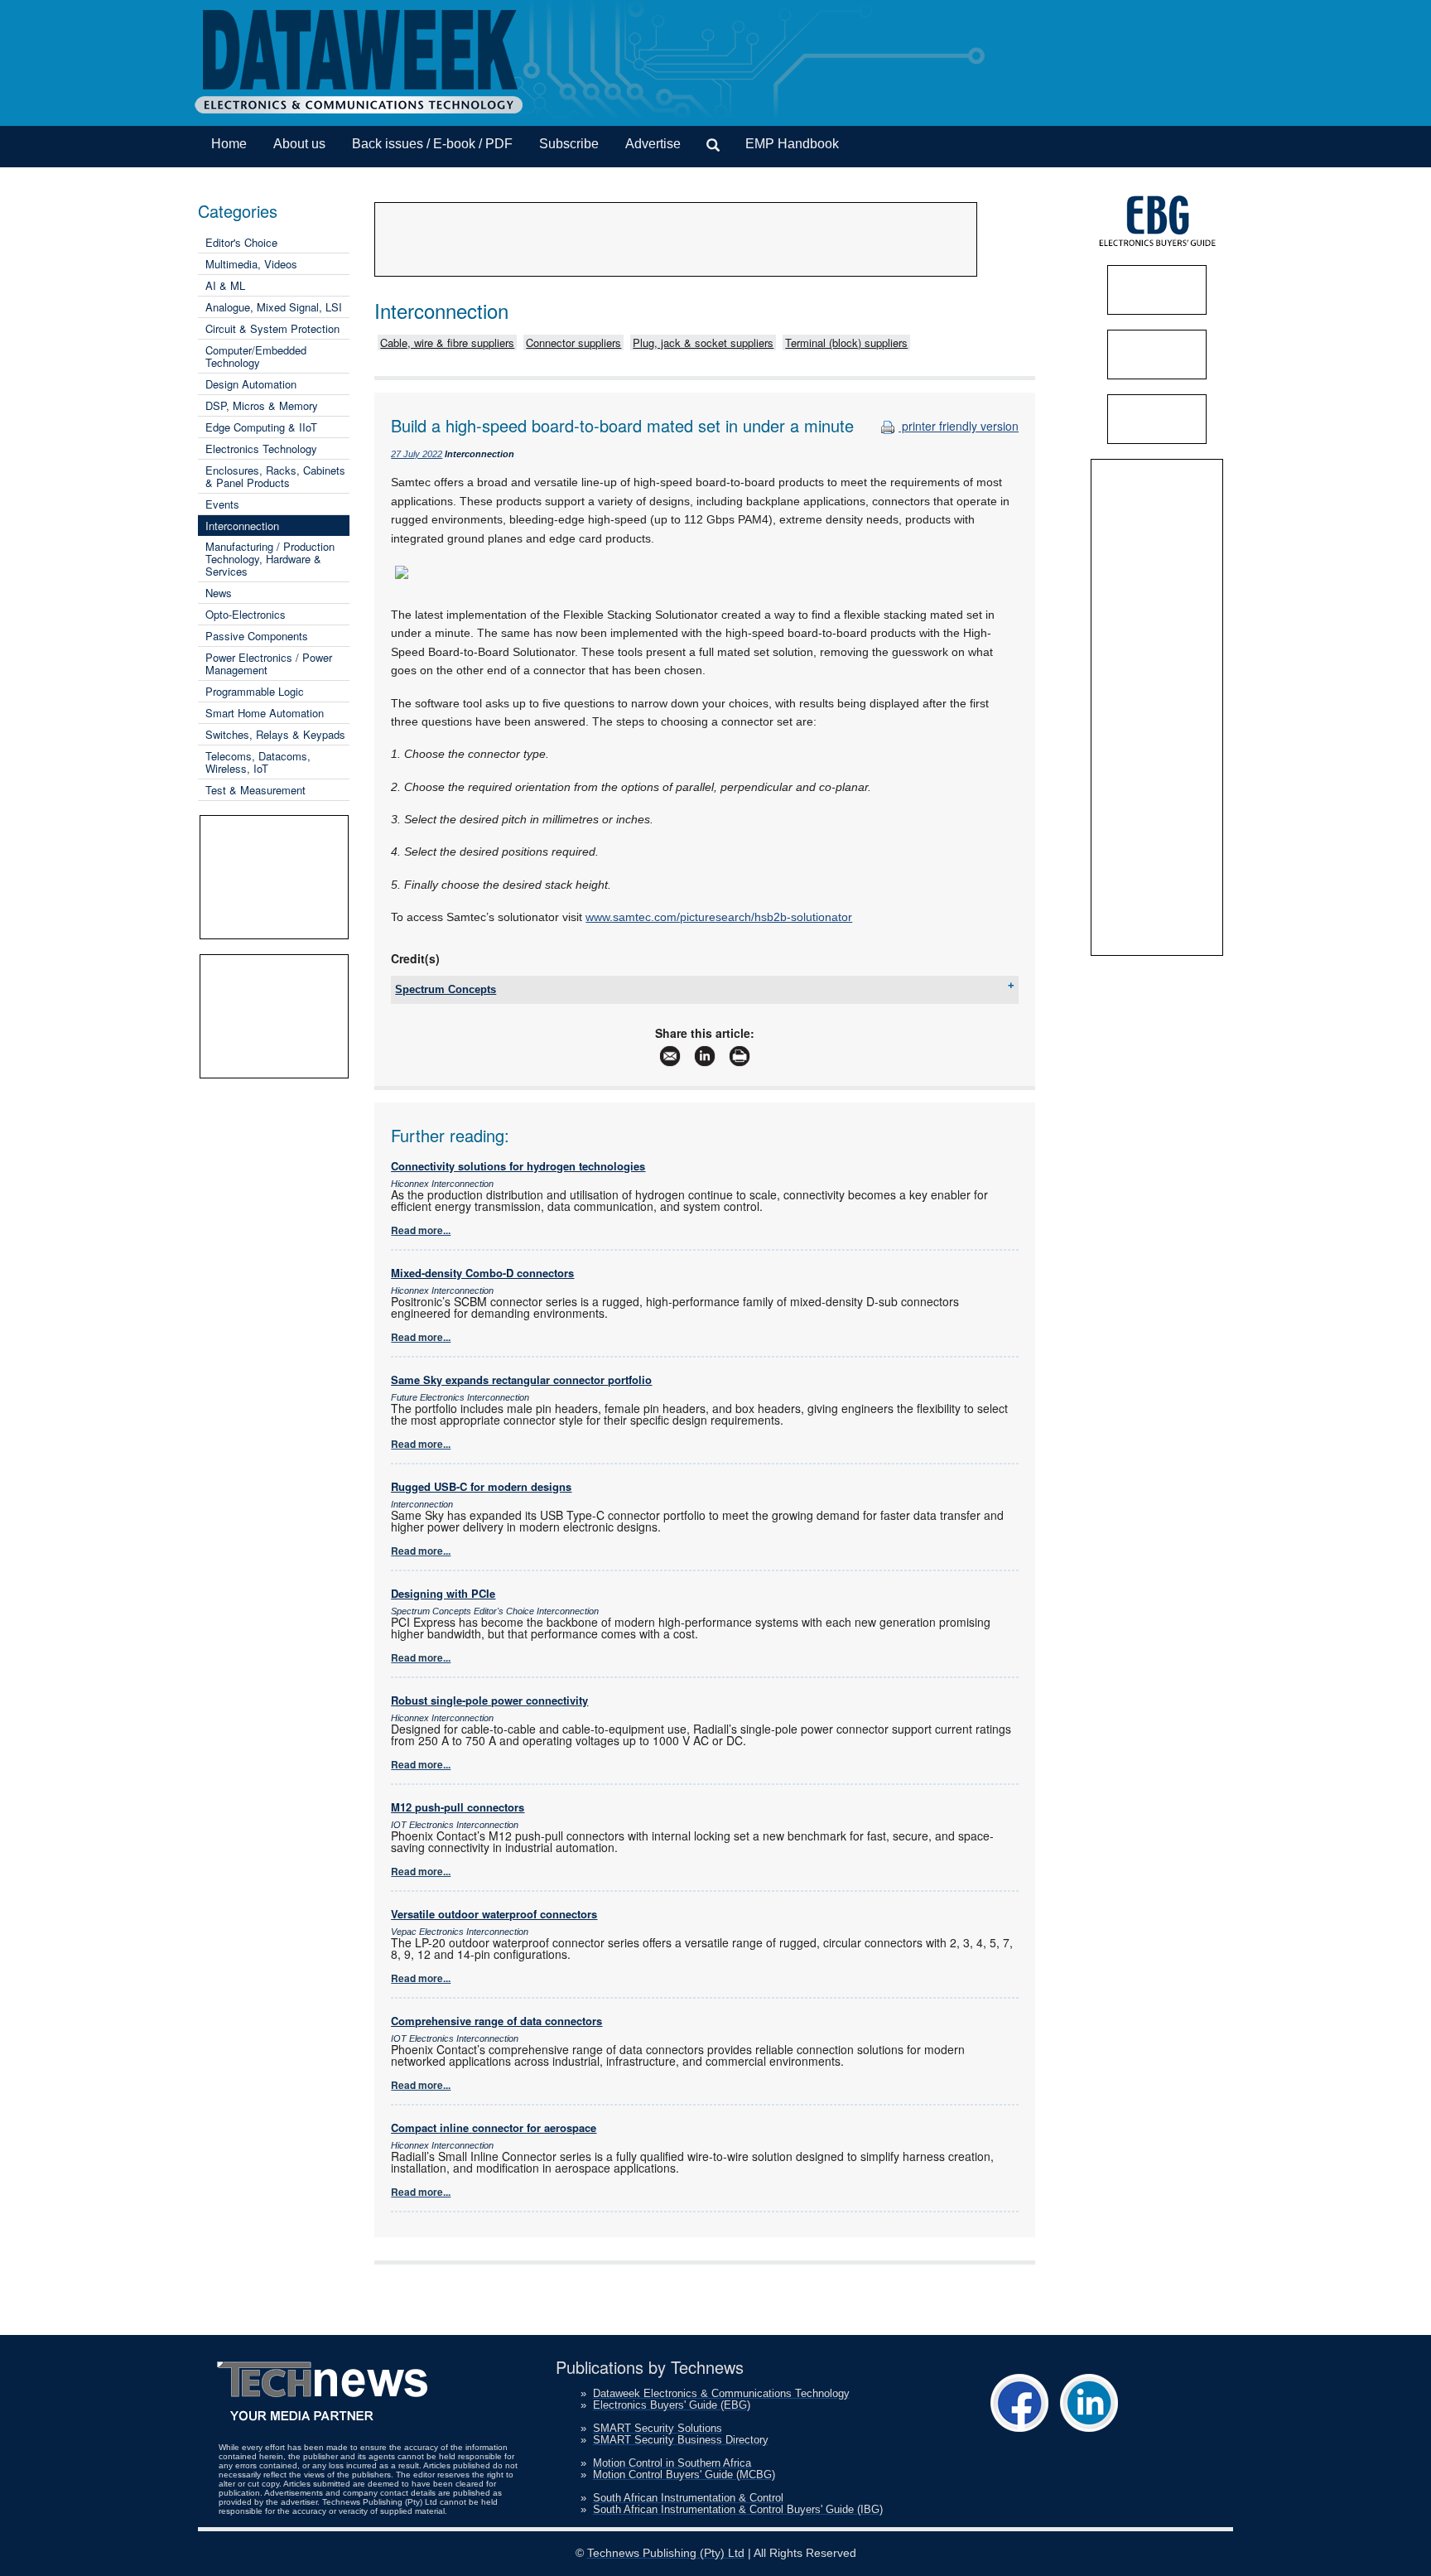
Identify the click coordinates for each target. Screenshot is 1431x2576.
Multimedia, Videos (251, 264)
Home (229, 144)
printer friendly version (959, 426)
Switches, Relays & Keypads (275, 734)
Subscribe (569, 144)
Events (222, 504)
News (219, 593)
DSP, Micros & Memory (262, 405)
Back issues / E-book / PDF (432, 144)
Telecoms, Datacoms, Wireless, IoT (258, 762)
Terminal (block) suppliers (846, 343)
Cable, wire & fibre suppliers (447, 343)
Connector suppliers (573, 343)
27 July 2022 (417, 454)
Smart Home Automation (265, 713)
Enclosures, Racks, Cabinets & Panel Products (275, 476)
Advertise (653, 144)
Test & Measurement (255, 790)
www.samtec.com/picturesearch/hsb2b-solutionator (719, 917)
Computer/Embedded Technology (256, 356)
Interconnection (242, 526)
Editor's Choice (241, 242)
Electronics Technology (261, 449)
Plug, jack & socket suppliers (703, 343)
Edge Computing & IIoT (261, 427)
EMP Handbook (792, 144)
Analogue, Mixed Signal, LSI (274, 307)
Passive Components (257, 636)
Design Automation (251, 384)
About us (299, 144)
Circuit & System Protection (272, 328)
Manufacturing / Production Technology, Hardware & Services (270, 559)
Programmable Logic (255, 691)
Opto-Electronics (246, 614)
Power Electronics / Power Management (269, 663)
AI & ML (225, 285)
